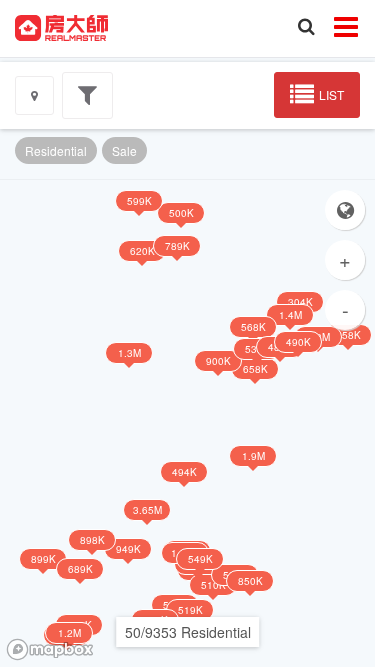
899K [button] (43, 559)
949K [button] (128, 549)
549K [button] (200, 559)
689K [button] (80, 569)
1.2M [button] (69, 633)
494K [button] (184, 472)
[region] (187, 423)
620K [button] (142, 251)
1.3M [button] (129, 353)
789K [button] (177, 246)
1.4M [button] (290, 315)
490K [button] (298, 342)
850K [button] (250, 581)
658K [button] (255, 369)
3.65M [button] (147, 510)
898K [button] (92, 540)
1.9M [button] (253, 456)
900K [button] (218, 361)
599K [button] (139, 201)
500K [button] (181, 213)
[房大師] (61, 26)
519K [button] (190, 610)
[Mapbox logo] (50, 649)
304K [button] (300, 302)
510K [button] (213, 585)
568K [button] (253, 327)
